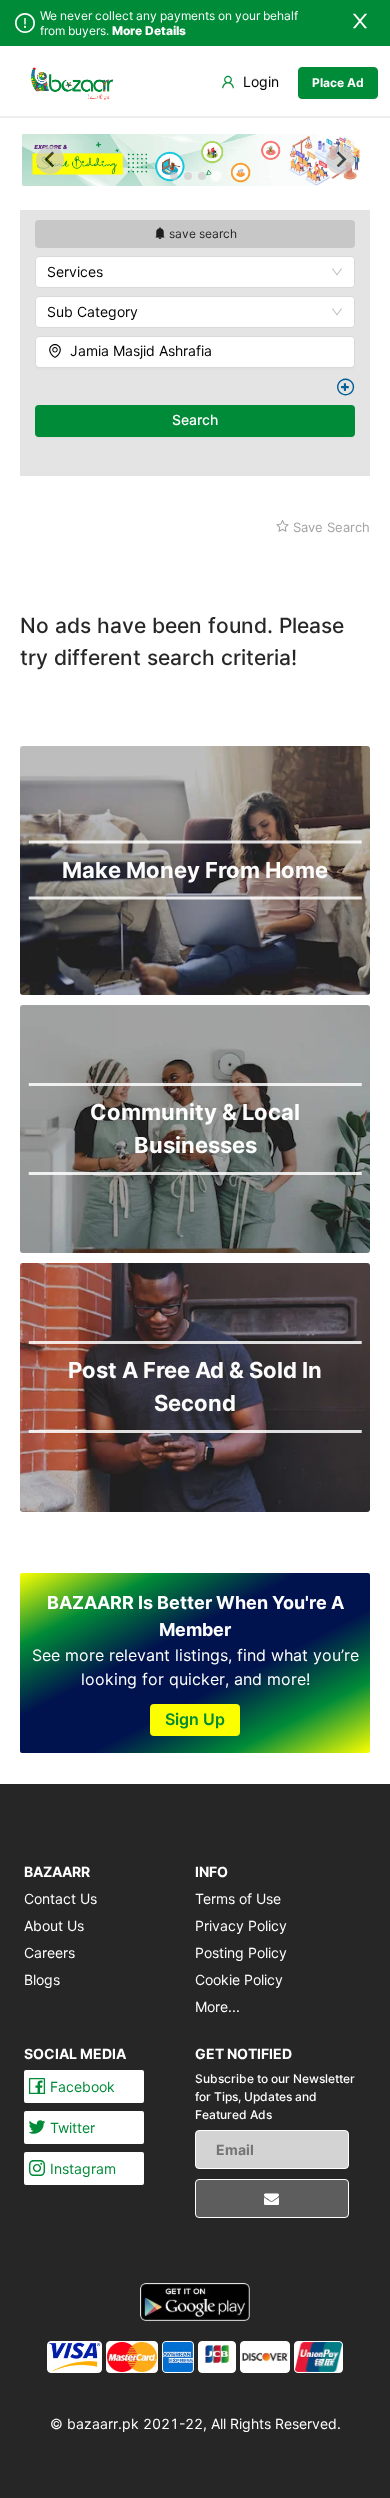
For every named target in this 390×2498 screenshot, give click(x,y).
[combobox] (195, 272)
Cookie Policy (239, 1979)
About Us (54, 1925)
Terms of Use (238, 1898)
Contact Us (60, 1898)
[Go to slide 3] (202, 176)
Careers (49, 1952)
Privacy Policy (241, 1925)
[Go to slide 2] (188, 176)
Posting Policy (241, 1952)
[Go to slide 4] (215, 175)
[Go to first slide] (340, 160)
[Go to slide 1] (174, 176)
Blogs (42, 1979)
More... (217, 2006)
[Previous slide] (50, 160)
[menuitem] (72, 82)
